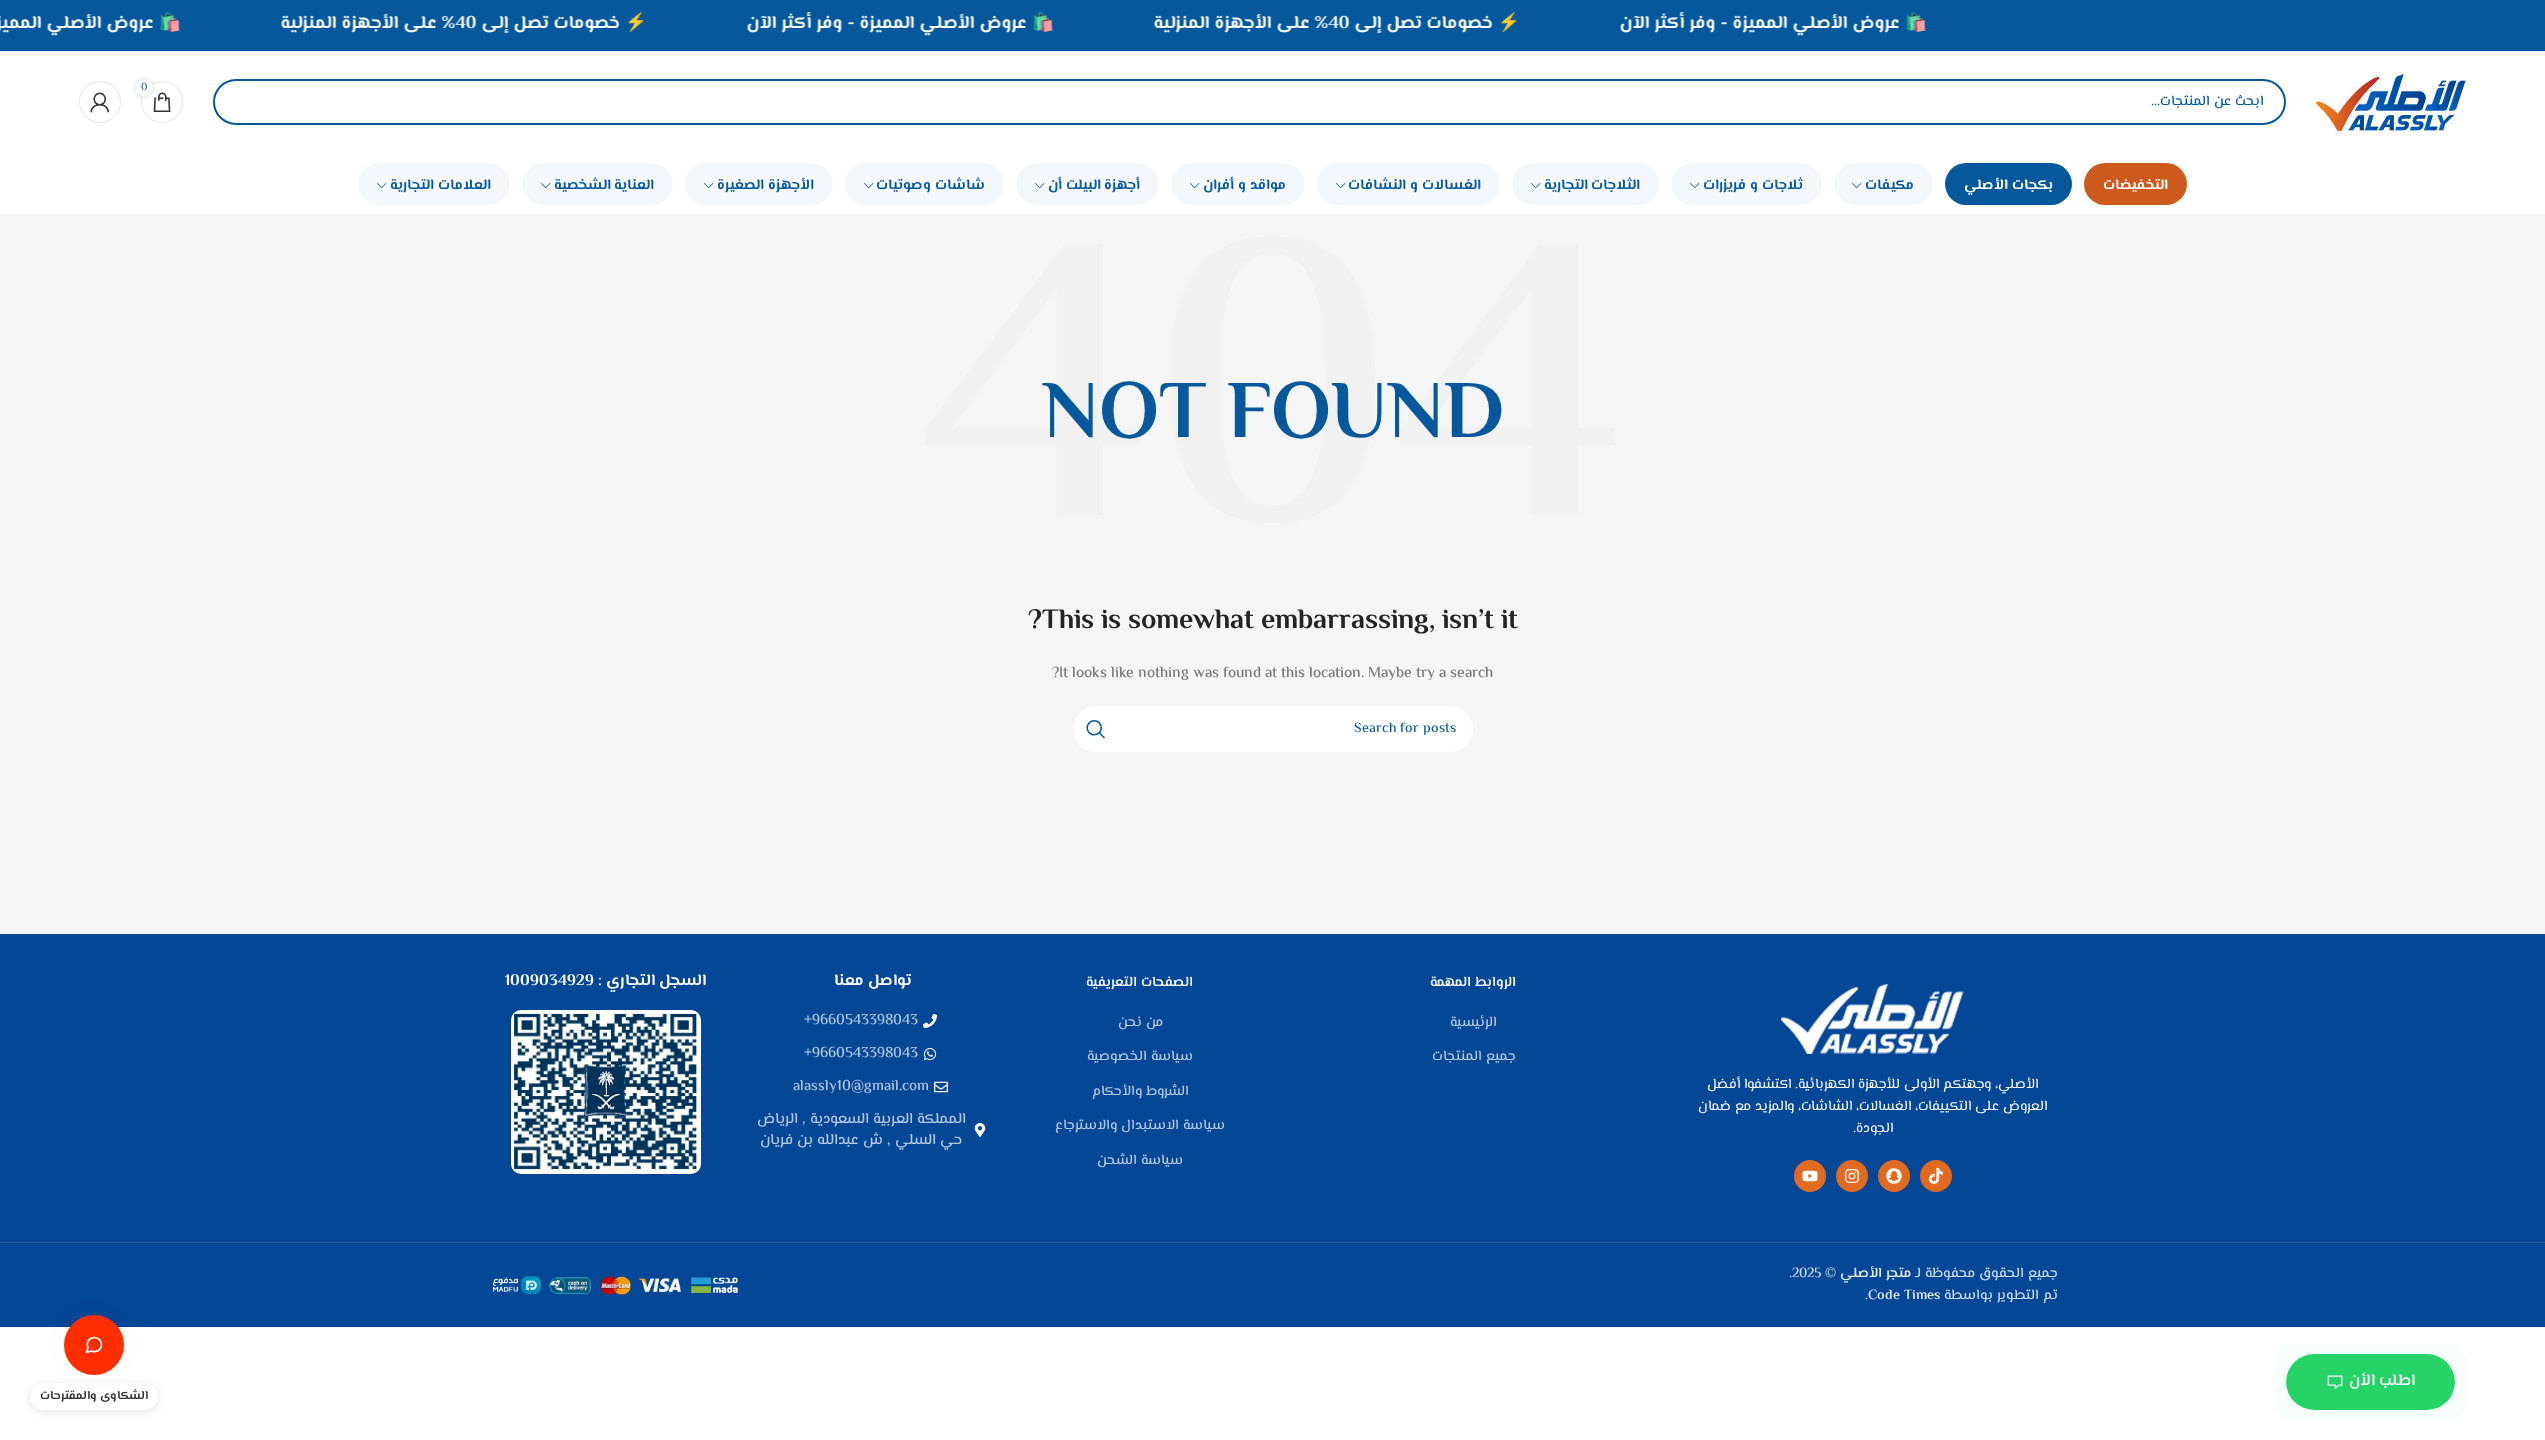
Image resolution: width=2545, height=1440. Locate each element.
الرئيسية (1473, 1024)
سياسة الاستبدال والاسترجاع (1140, 1127)
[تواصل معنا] (94, 1345)
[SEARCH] (1096, 729)
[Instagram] (1852, 1176)
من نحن (1140, 1024)
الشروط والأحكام (1140, 1093)
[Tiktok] (1936, 1176)
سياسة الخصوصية (1140, 1058)
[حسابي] (100, 102)
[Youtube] (1810, 1176)
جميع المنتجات (1474, 1058)
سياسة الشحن (1140, 1162)
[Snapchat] (1894, 1176)
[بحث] (245, 102)
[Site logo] (2391, 102)
